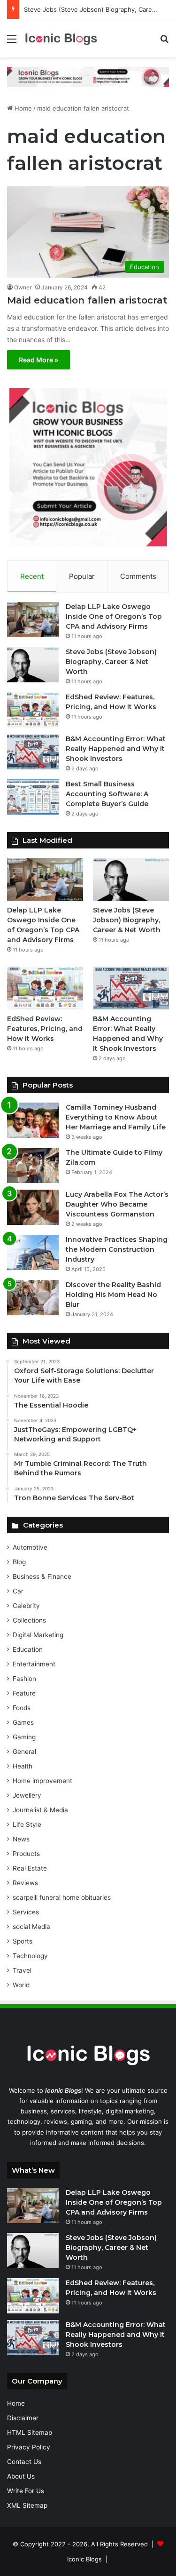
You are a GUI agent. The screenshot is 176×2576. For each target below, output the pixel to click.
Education (28, 1649)
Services (26, 1912)
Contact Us (24, 2462)
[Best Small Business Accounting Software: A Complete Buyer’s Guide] (33, 797)
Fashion (24, 1679)
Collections (29, 1620)
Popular (82, 576)
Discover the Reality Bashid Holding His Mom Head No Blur (113, 1295)
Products (26, 1854)
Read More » (38, 360)
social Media (31, 1927)
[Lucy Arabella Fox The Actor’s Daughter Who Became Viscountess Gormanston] (33, 1207)
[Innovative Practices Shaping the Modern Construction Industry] (33, 1252)
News (21, 1839)
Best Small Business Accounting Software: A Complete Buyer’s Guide (107, 794)
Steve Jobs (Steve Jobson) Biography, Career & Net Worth (111, 662)
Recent (32, 576)
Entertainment (34, 1664)
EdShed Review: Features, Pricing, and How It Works (45, 1029)
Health (23, 1766)
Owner (23, 287)
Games (23, 1722)
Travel (22, 1970)
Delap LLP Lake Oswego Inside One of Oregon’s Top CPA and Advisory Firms (114, 616)
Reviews (25, 1883)
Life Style (27, 1824)
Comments (138, 576)
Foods (22, 1708)
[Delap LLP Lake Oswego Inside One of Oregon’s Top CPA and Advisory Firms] (33, 620)
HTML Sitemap (30, 2432)
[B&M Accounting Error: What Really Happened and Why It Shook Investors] (33, 752)
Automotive (30, 1547)
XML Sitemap (27, 2505)
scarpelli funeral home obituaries (62, 1897)
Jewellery (27, 1795)
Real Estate (30, 1868)
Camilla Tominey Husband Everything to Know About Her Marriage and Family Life (116, 1117)
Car (18, 1591)
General (24, 1752)
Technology (30, 1956)
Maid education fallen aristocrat (87, 300)
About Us (21, 2476)
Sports (23, 1941)
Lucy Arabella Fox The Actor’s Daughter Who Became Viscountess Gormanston (117, 1204)
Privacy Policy (29, 2447)
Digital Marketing (38, 1635)
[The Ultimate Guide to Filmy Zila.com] (33, 1165)
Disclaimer (23, 2418)
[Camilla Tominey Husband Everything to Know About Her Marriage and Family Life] (33, 1120)
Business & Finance (42, 1576)
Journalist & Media (40, 1810)
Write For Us (26, 2491)
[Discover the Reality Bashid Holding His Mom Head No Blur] (33, 1298)
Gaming (24, 1737)
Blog (19, 1562)
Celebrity (26, 1606)
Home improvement (42, 1781)
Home (22, 108)
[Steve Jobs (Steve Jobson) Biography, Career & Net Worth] (33, 665)
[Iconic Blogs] (61, 38)
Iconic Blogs (84, 2559)
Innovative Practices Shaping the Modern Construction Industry (117, 1249)
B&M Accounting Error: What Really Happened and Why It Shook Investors (116, 749)
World (21, 1985)
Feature (24, 1693)
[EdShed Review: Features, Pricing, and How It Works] (33, 710)
